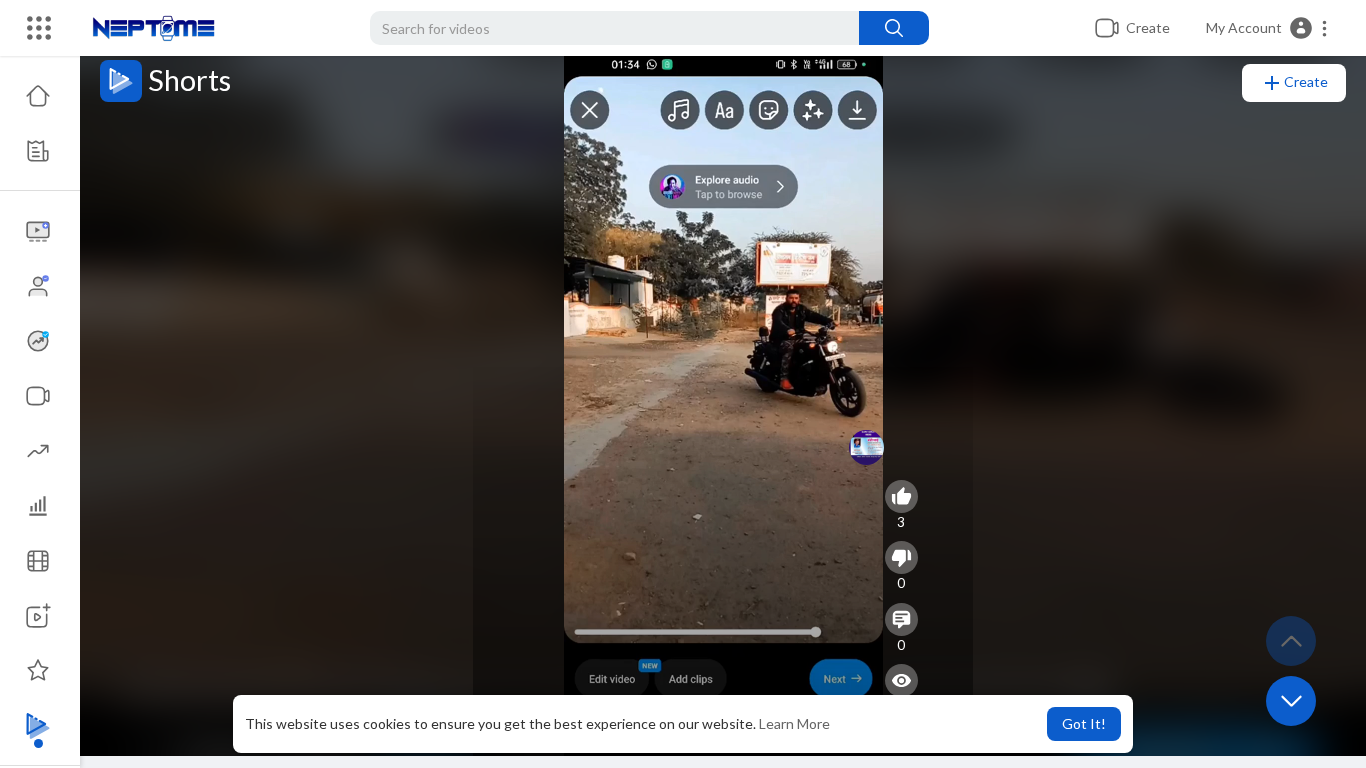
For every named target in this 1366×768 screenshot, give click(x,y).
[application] (723, 400)
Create (1306, 81)
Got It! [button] (1084, 723)
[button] (1267, 28)
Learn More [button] (794, 723)
